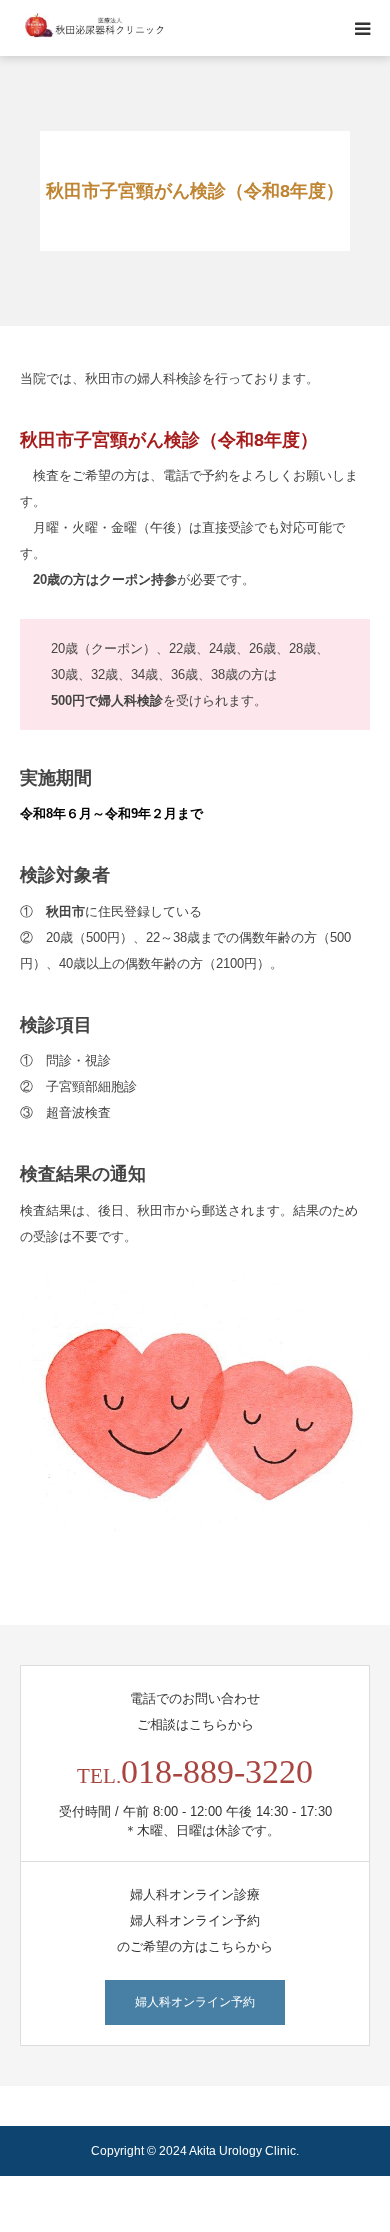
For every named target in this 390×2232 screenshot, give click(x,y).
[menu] (362, 28)
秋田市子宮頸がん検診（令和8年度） (169, 440)
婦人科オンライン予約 (195, 2002)
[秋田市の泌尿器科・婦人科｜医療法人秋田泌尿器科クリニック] (95, 28)
